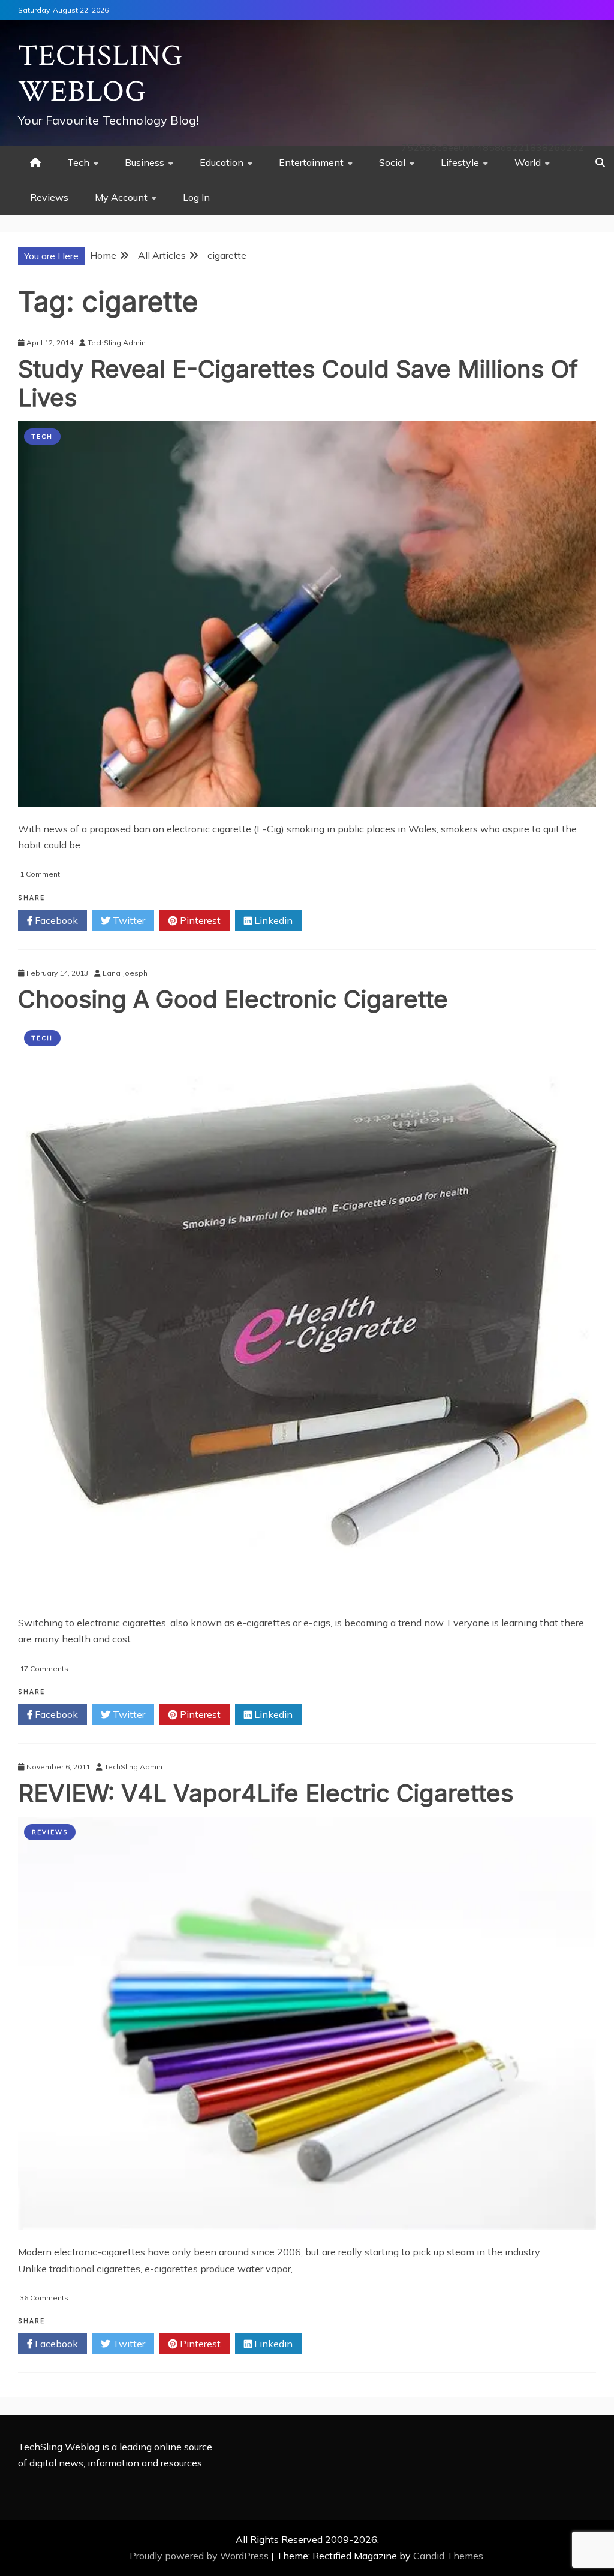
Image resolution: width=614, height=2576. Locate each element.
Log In (196, 197)
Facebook (55, 920)
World (528, 162)
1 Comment (40, 874)
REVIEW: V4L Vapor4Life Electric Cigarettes (266, 1793)
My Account (121, 197)
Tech (78, 162)
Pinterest (199, 920)
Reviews (49, 197)
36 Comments (44, 2298)
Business (145, 162)
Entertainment (311, 162)
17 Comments (44, 1668)
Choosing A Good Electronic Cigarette (233, 999)
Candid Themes (448, 2556)
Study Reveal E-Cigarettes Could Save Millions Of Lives (298, 383)
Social (392, 162)
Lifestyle (460, 162)
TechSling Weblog (100, 74)
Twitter (128, 920)
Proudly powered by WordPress (200, 2556)
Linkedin (272, 920)
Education (222, 162)
